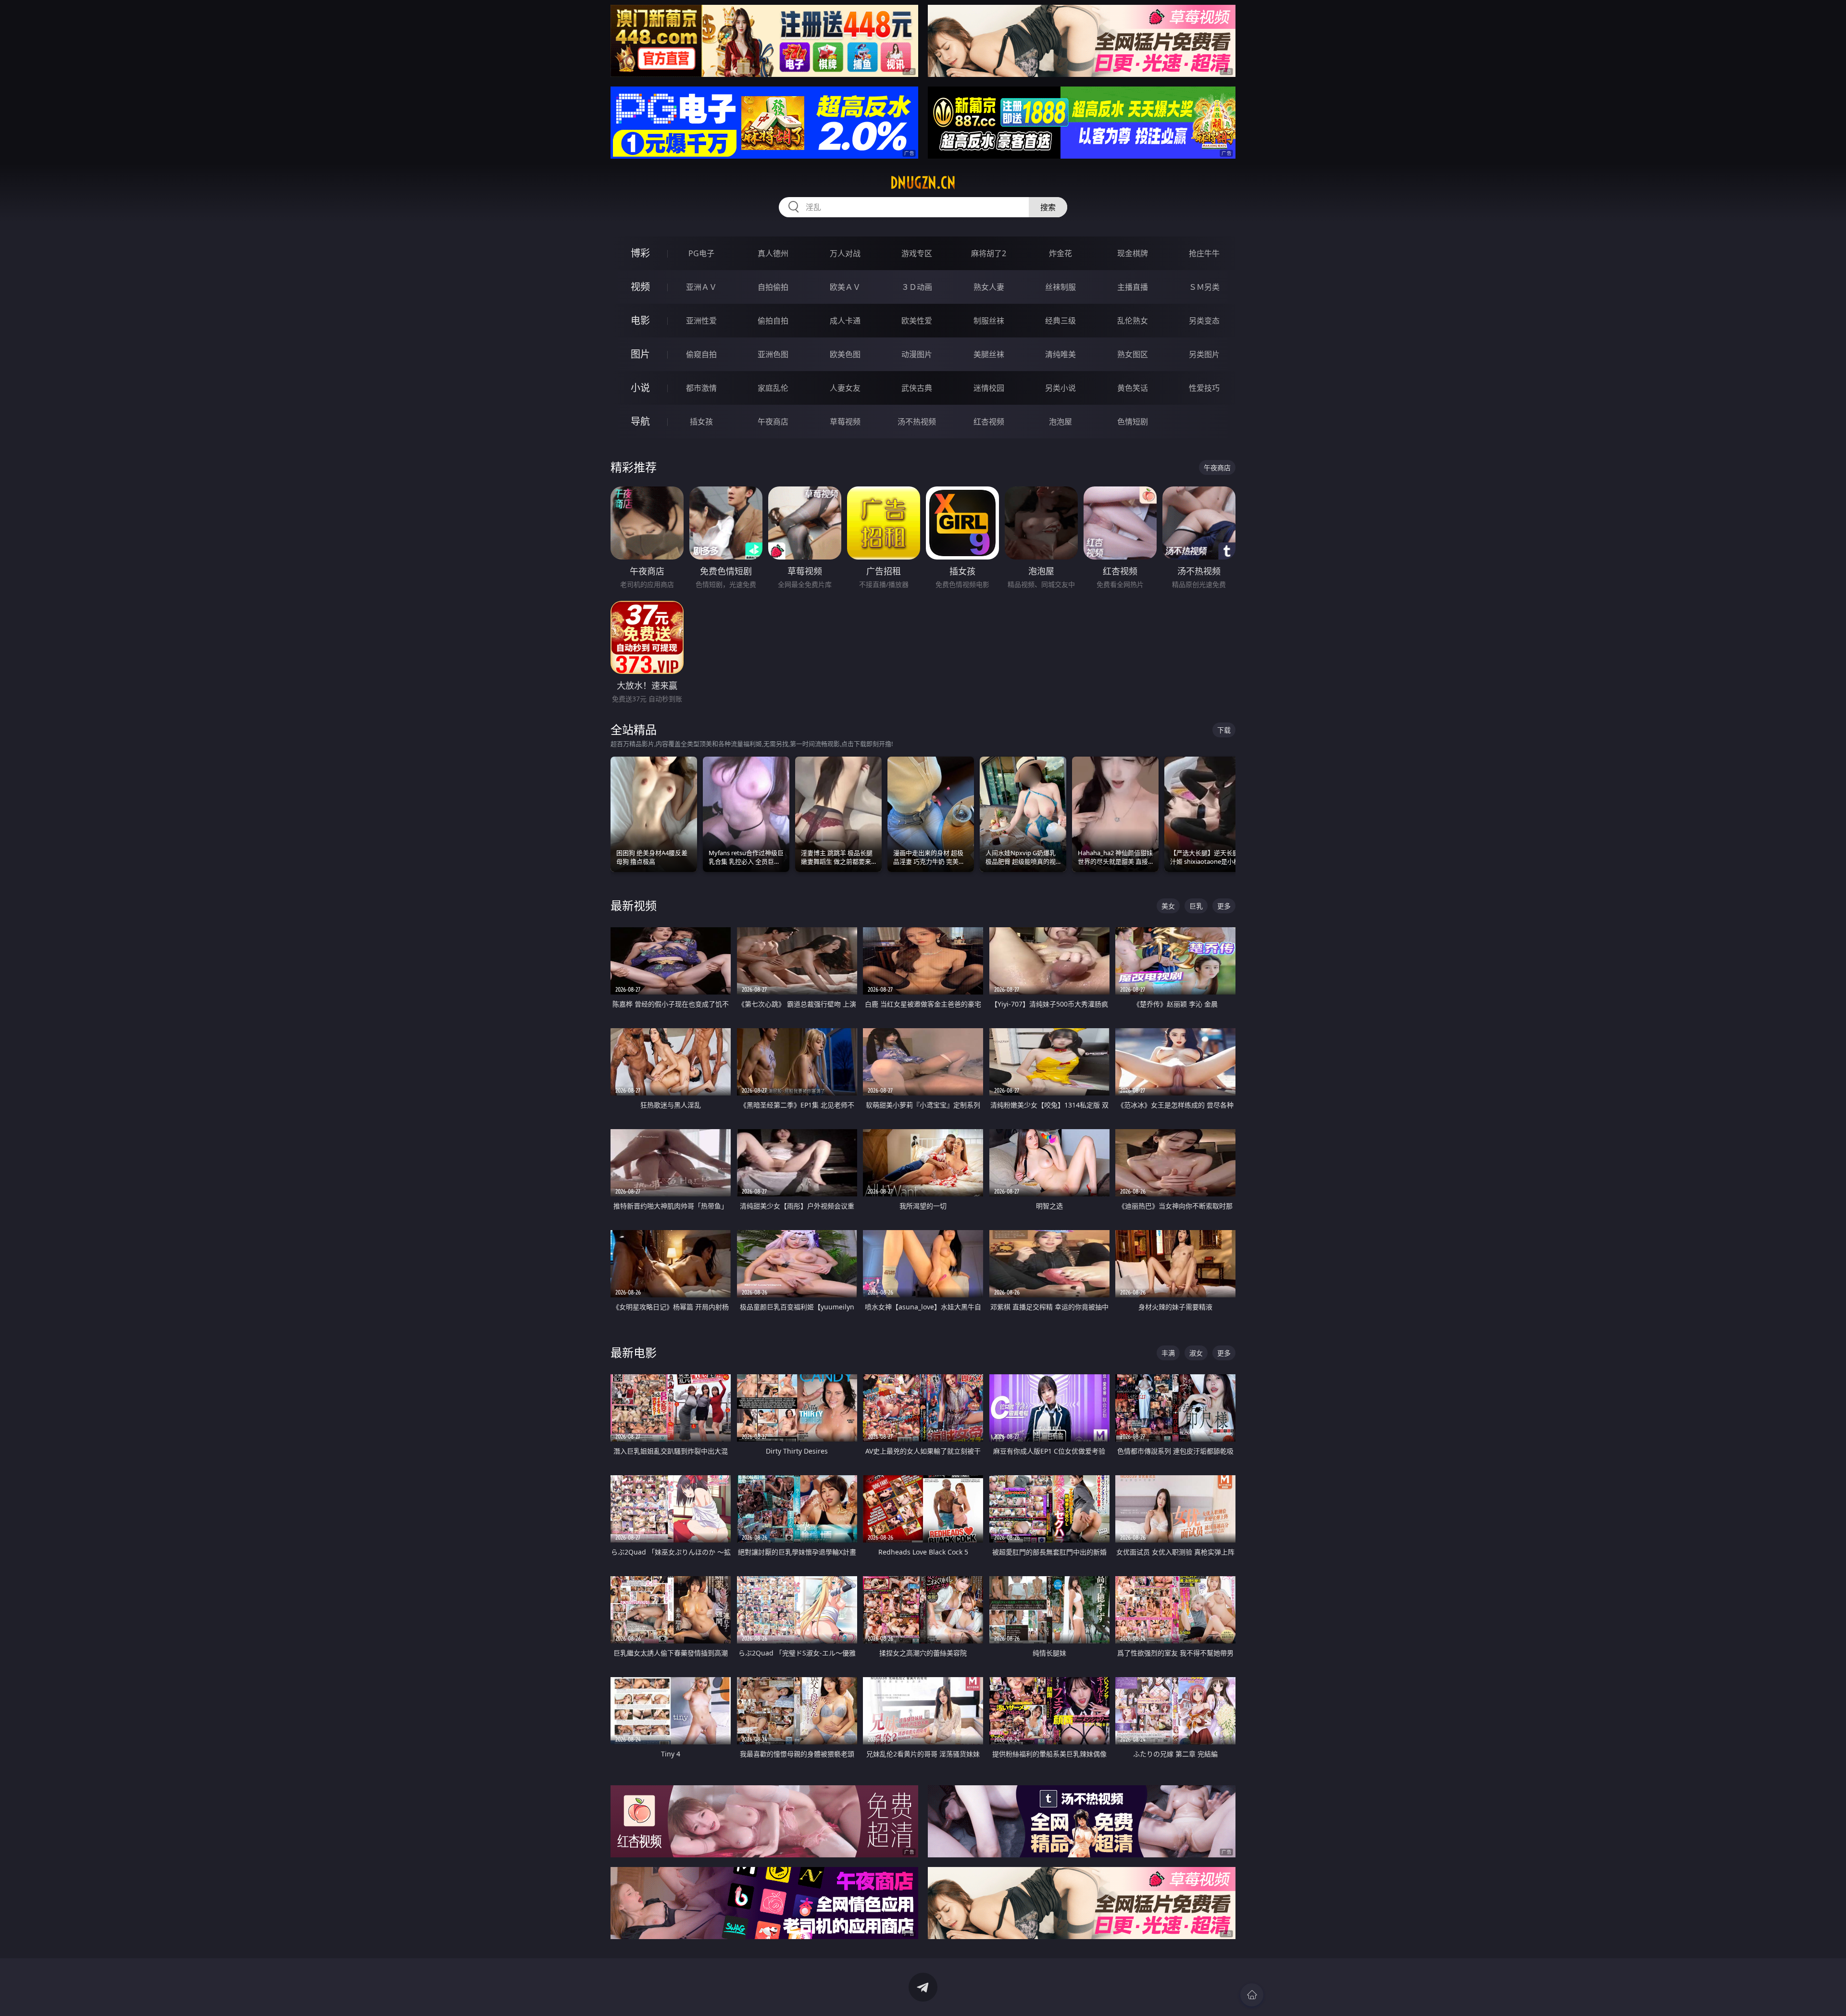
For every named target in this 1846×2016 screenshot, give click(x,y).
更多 (1224, 906)
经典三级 (1060, 321)
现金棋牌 (1133, 253)
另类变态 (1204, 321)
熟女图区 (1133, 354)
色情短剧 (1133, 422)
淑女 (1196, 1353)
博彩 (640, 253)
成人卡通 (845, 321)
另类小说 (1060, 388)
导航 (640, 421)
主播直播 (1133, 287)
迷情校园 (989, 388)
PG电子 (701, 253)
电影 (640, 320)
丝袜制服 (1060, 287)
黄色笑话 (1133, 388)
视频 (640, 287)
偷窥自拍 (701, 354)
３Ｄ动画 (917, 287)
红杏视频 (989, 422)
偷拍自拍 (773, 321)
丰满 (1168, 1353)
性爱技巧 (1204, 388)
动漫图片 (917, 354)
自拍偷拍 (773, 287)
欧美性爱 (917, 321)
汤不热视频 (917, 422)
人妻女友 (845, 388)
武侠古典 (917, 388)
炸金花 (1060, 253)
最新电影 (634, 1352)
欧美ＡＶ (845, 287)
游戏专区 (917, 253)
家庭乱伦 (773, 388)
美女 (1168, 906)
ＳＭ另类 (1204, 287)
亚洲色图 (773, 354)
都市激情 (701, 388)
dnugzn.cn (923, 183)
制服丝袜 (989, 321)
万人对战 (845, 253)
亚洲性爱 (701, 321)
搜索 (1048, 207)
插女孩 (701, 422)
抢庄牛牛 (1204, 253)
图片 (640, 354)
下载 (1224, 730)
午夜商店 (773, 422)
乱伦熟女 (1133, 321)
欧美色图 (845, 354)
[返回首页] (1252, 1995)
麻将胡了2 (989, 253)
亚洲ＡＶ (701, 287)
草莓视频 (845, 422)
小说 (640, 388)
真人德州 (773, 253)
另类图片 (1204, 354)
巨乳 (1196, 906)
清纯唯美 (1060, 354)
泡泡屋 (1060, 422)
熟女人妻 (989, 287)
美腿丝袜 (989, 354)
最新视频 (634, 905)
